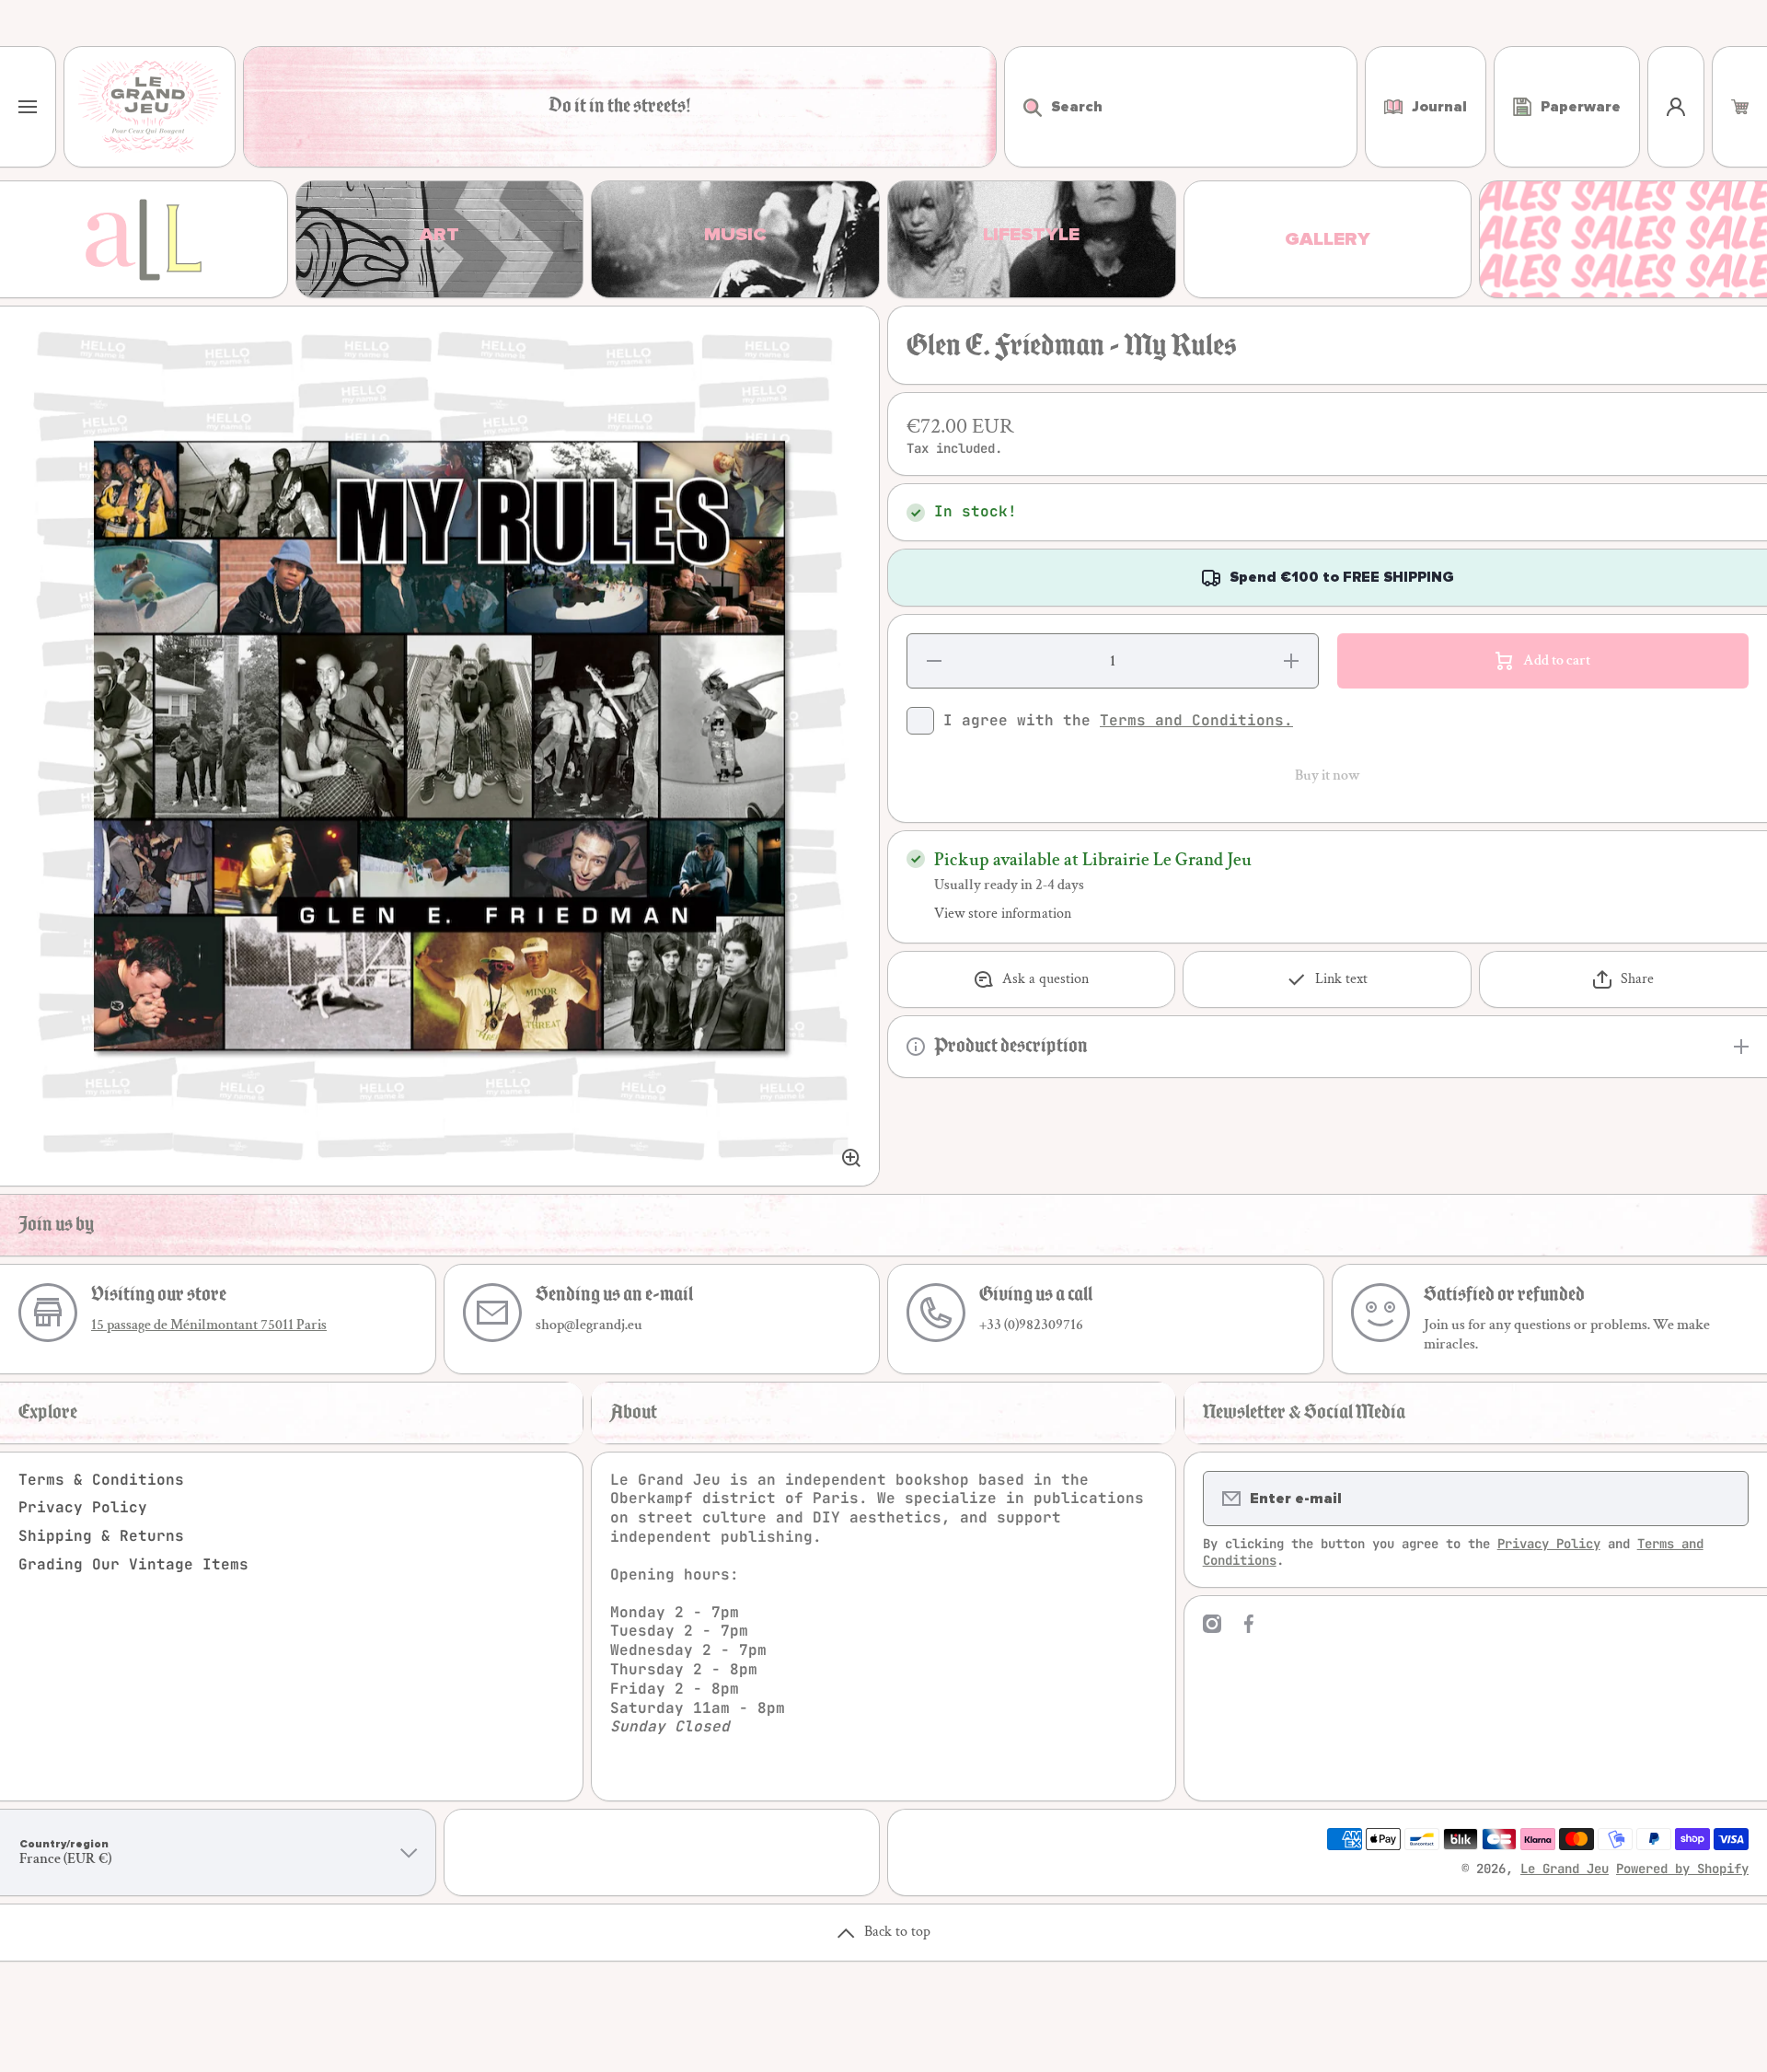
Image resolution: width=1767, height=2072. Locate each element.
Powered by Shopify (1682, 1869)
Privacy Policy (83, 1507)
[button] (1740, 107)
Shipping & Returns (101, 1536)
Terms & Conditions (101, 1480)
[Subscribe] (1723, 1499)
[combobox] (1181, 107)
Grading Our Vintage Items (133, 1564)
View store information (1003, 914)
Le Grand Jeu (1565, 1869)
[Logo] (150, 107)
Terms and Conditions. (1196, 720)
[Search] (1023, 107)
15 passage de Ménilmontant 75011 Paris (209, 1325)
